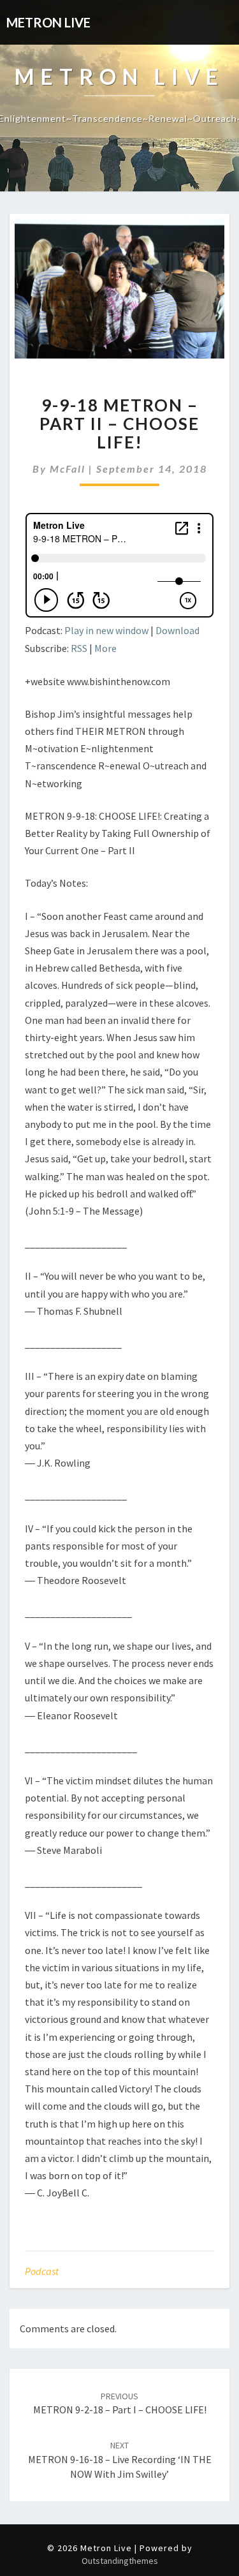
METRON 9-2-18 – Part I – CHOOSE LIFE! (120, 2403)
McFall (68, 469)
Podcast (42, 2271)
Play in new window (106, 630)
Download (177, 630)
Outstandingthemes (120, 2561)
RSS (79, 648)
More (105, 648)
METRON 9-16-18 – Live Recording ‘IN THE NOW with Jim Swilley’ (120, 2460)
